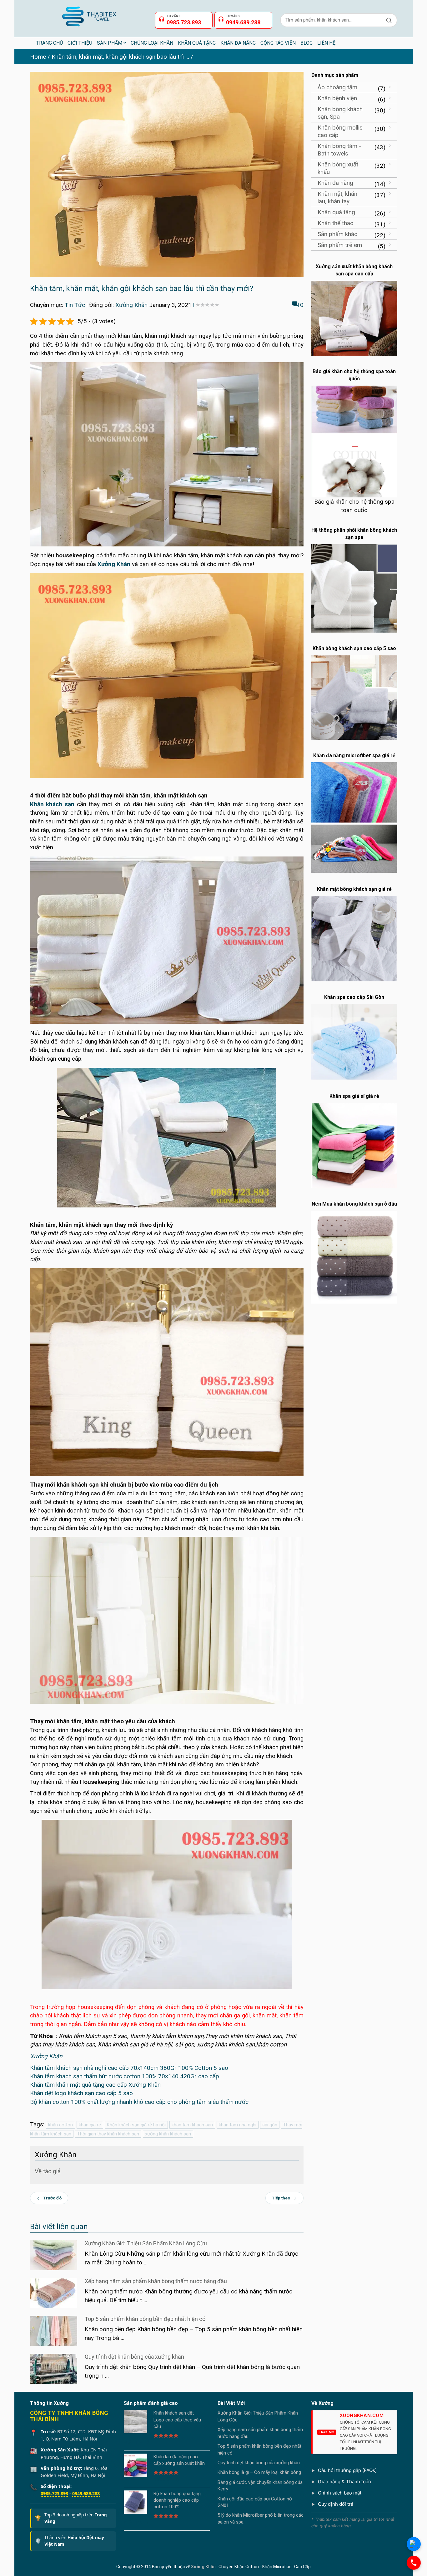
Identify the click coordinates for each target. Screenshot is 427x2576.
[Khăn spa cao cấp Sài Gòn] (354, 1042)
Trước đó (53, 2198)
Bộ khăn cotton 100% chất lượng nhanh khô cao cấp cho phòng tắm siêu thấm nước (139, 2102)
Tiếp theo (281, 2198)
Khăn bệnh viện (337, 98)
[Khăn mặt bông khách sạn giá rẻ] (354, 938)
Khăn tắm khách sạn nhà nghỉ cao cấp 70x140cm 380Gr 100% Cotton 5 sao (129, 2068)
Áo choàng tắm (337, 87)
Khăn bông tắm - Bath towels (339, 150)
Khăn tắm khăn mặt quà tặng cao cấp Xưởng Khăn (95, 2085)
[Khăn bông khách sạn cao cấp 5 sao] (354, 697)
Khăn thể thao (336, 223)
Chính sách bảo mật (340, 2493)
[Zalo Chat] (414, 2544)
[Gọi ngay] (414, 2563)
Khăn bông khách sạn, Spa (340, 113)
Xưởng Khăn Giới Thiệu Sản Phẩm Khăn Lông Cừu (146, 2243)
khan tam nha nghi (238, 2125)
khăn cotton (60, 2125)
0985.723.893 (54, 2493)
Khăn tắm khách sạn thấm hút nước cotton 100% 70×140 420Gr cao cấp (125, 2076)
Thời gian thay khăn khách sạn (108, 2134)
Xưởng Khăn (131, 305)
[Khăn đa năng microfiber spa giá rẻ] (354, 817)
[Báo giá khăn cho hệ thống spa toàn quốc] (354, 441)
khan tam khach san (192, 2125)
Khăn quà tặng (336, 212)
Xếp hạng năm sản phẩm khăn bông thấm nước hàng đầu (156, 2281)
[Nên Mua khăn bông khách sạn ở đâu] (354, 1257)
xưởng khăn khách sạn (168, 2134)
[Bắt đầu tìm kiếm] (389, 20)
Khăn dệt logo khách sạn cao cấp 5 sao (81, 2093)
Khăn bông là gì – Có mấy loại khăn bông (259, 2472)
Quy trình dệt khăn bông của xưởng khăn (134, 2357)
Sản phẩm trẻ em (340, 245)
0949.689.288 (86, 2493)
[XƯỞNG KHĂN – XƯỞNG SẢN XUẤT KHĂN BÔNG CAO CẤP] (89, 14)
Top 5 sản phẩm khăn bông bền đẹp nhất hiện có (145, 2319)
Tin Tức (75, 305)
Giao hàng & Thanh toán (344, 2482)
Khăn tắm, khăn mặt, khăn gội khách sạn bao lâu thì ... (120, 57)
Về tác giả (48, 2171)
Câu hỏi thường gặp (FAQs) (347, 2470)
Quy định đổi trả (336, 2504)
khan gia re (90, 2125)
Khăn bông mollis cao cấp (340, 131)
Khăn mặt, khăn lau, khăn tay (337, 197)
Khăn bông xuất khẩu (338, 168)
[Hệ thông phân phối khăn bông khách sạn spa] (354, 588)
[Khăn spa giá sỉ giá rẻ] (354, 1145)
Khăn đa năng (335, 183)
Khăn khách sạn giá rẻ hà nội (136, 2125)
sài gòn (270, 2125)
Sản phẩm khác (337, 234)
